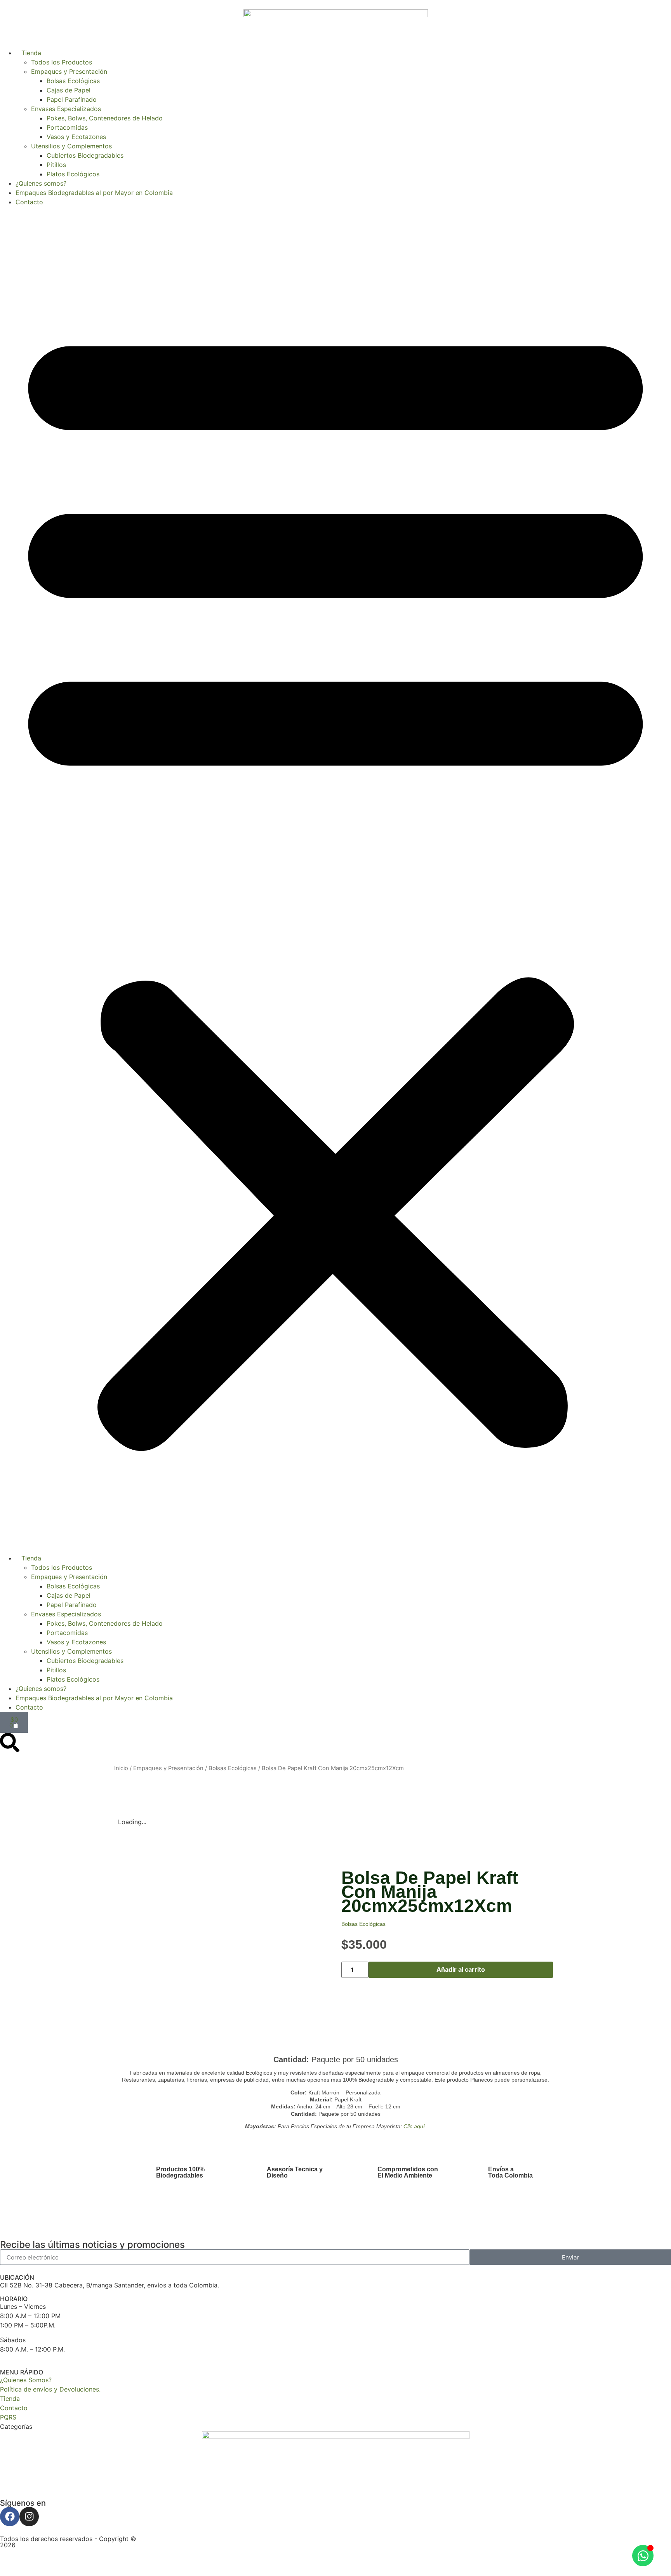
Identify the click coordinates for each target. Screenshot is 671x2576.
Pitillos (56, 165)
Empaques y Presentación (69, 71)
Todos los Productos (62, 62)
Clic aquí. (415, 2126)
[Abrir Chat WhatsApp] (643, 2556)
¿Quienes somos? (41, 183)
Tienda (28, 53)
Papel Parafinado (72, 99)
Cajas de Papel (69, 90)
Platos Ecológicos (73, 174)
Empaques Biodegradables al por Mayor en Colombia (94, 193)
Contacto (29, 202)
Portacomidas (67, 127)
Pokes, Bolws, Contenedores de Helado (105, 118)
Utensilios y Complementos (71, 146)
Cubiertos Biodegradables (85, 155)
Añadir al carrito (461, 1969)
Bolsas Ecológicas (73, 81)
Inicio (121, 1768)
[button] (335, 880)
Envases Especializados (66, 109)
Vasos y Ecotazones (76, 137)
